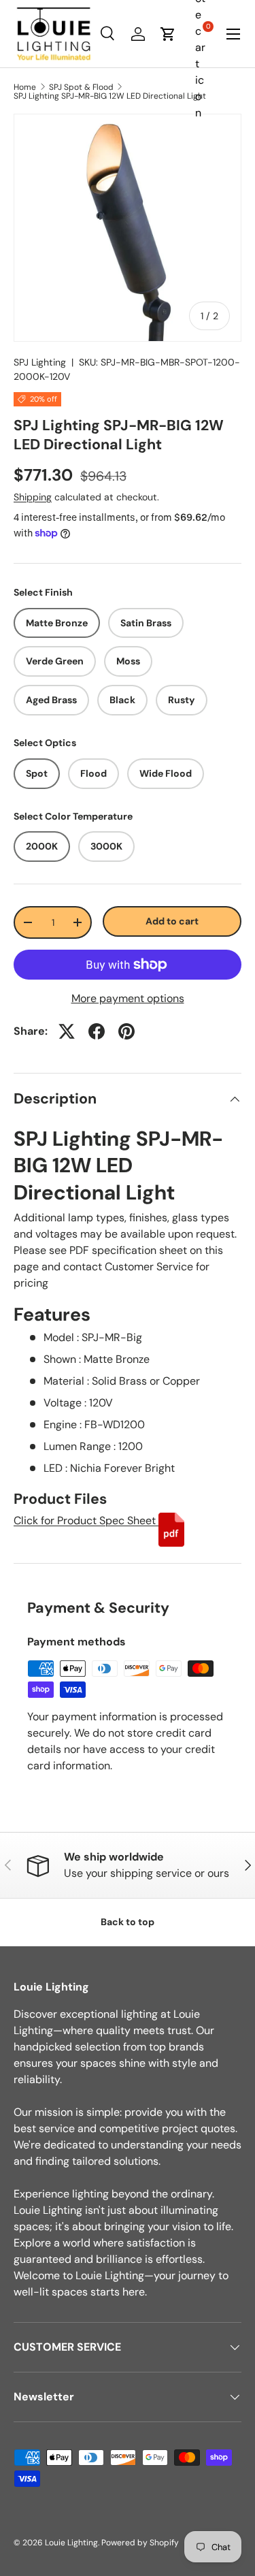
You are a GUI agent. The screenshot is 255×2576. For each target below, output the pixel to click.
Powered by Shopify (140, 2543)
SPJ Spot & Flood (81, 87)
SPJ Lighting (40, 362)
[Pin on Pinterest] (126, 1031)
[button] (168, 34)
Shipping (33, 497)
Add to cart (172, 921)
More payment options (128, 998)
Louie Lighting (71, 2543)
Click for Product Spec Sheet (86, 1520)
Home (25, 87)
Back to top (128, 1922)
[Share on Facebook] (97, 1031)
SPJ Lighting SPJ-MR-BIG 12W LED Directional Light (110, 96)
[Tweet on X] (67, 1031)
